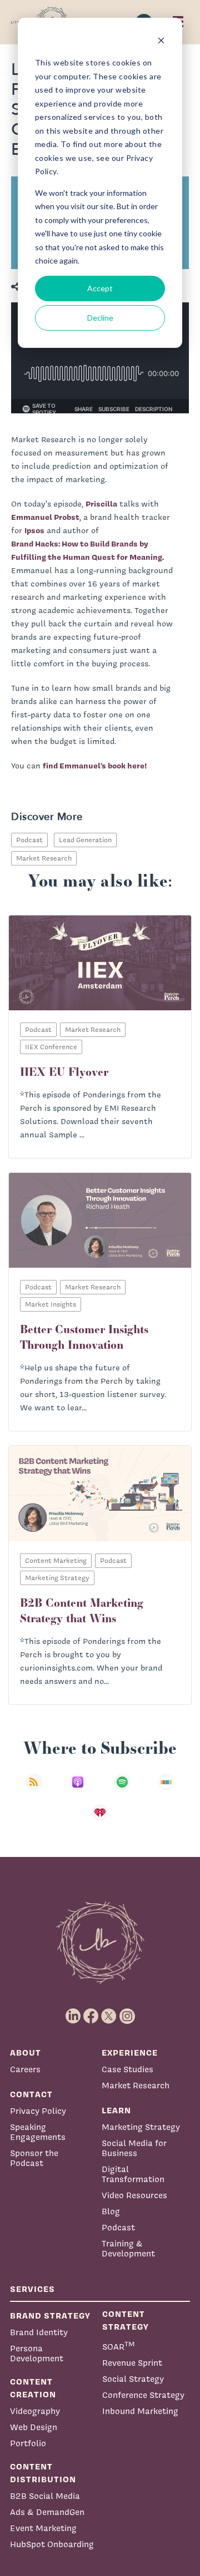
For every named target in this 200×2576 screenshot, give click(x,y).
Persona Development (37, 2353)
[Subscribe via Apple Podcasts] (78, 1789)
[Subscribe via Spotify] (122, 1789)
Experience (130, 2053)
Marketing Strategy (141, 2127)
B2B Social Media (45, 2496)
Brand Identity (39, 2332)
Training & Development (128, 2248)
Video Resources (134, 2195)
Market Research (44, 858)
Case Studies (127, 2069)
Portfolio (28, 2443)
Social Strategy (133, 2379)
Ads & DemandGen (47, 2512)
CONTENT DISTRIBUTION (43, 2473)
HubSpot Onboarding (52, 2544)
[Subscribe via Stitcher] (166, 1789)
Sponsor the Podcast (34, 2158)
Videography (35, 2411)
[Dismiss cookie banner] (161, 42)
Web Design (34, 2427)
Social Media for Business (134, 2148)
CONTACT (31, 2094)
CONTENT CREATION (33, 2388)
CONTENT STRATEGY (126, 2320)
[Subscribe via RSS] (34, 1789)
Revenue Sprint (132, 2363)
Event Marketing (43, 2528)
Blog (111, 2211)
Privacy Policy (38, 2111)
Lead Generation (85, 840)
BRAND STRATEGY (50, 2316)
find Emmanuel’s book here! (95, 766)
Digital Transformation (133, 2174)
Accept (100, 288)
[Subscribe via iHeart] (100, 1820)
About (26, 2053)
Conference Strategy (143, 2395)
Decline (100, 318)
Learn (116, 2110)
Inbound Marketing (140, 2411)
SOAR (119, 2345)
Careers (25, 2069)
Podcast (29, 840)
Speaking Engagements (38, 2132)
